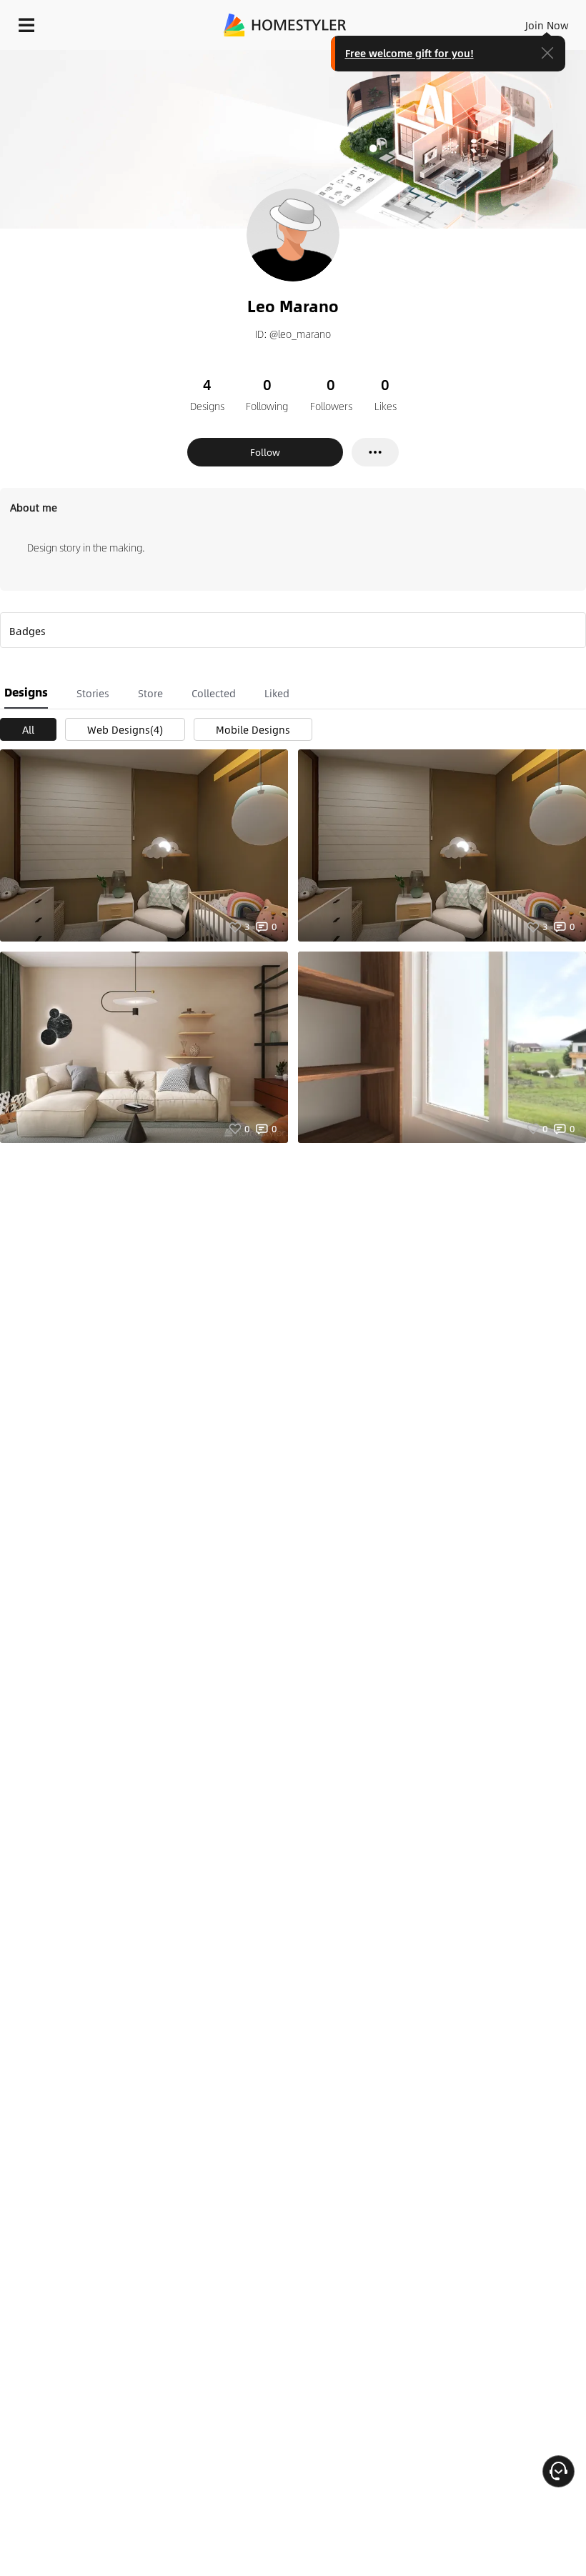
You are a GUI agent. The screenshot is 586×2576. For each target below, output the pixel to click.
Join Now (547, 25)
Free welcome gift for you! (409, 53)
